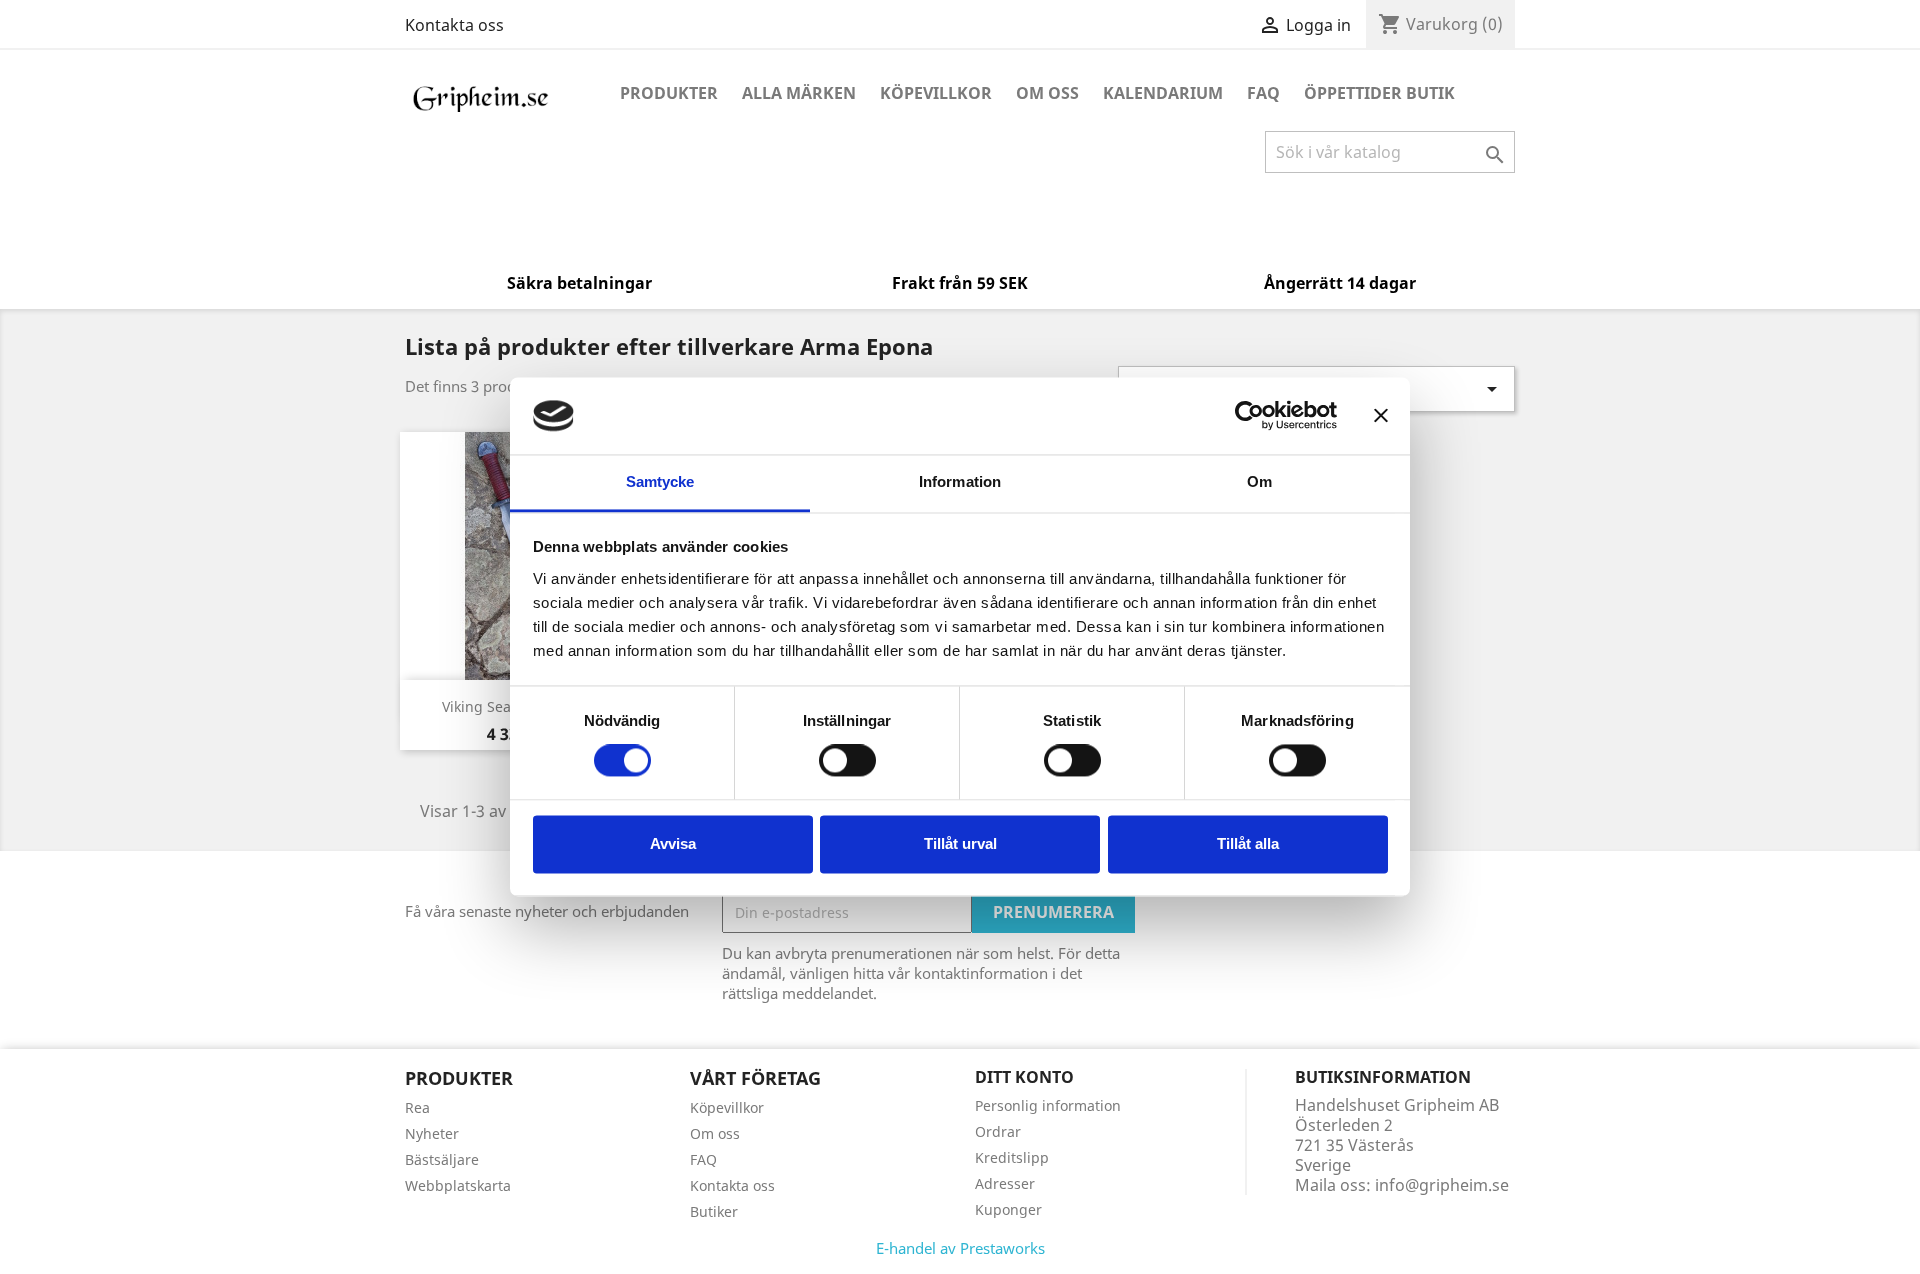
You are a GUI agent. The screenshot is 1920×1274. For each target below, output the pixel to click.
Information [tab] (960, 481)
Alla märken (799, 93)
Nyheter (432, 1133)
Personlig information (1048, 1105)
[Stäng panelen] (1381, 416)
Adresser (1005, 1183)
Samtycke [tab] (660, 481)
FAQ (1263, 93)
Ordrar (998, 1131)
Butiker (714, 1211)
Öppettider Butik (1379, 93)
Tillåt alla (1248, 843)
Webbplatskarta (458, 1185)
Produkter (669, 93)
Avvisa (673, 843)
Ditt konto (1024, 1077)
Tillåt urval (960, 843)
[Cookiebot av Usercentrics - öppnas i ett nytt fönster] (1249, 416)
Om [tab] (1259, 481)
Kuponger (1008, 1209)
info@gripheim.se (1442, 1185)
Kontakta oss (454, 25)
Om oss (1047, 93)
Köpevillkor (936, 93)
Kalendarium (1163, 93)
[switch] (847, 761)
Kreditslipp (1012, 1157)
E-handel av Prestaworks (960, 1248)
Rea (417, 1107)
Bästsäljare (442, 1159)
